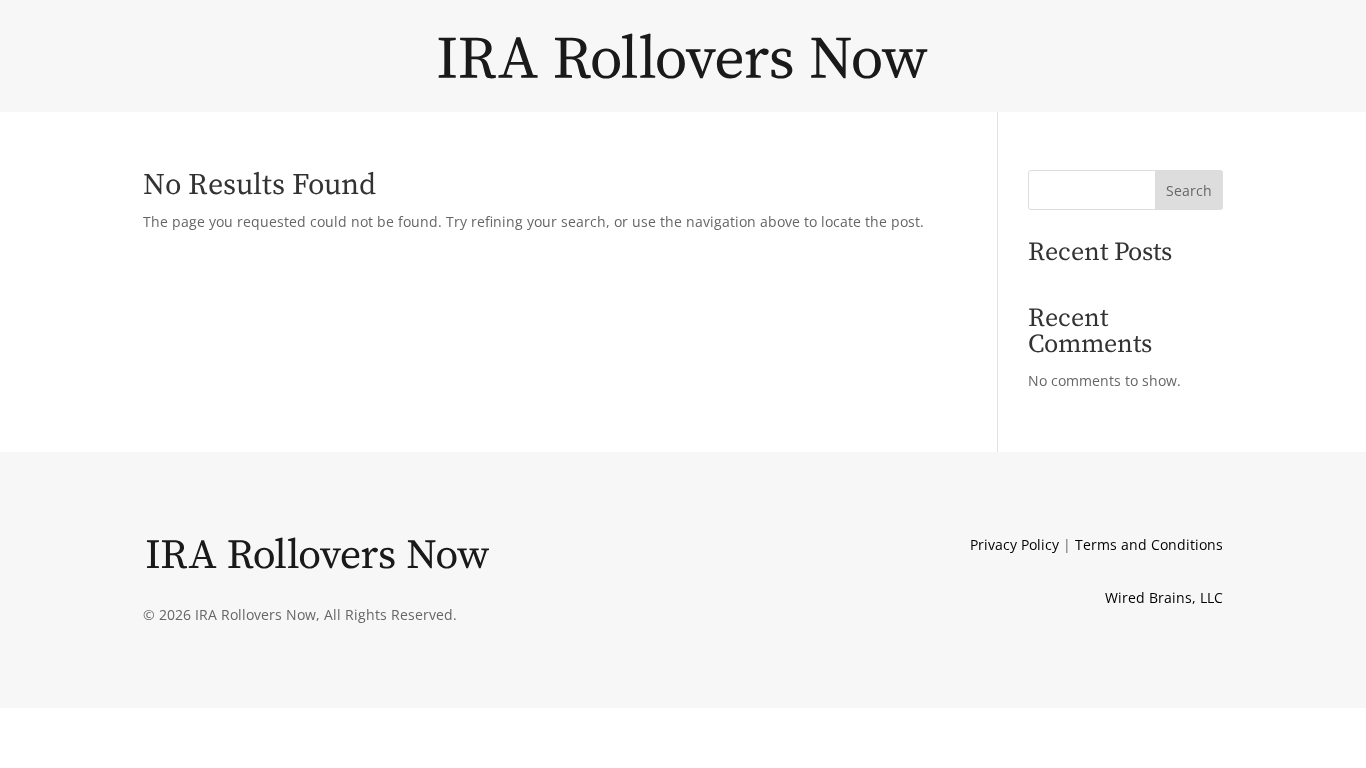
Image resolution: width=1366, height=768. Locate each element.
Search (1189, 190)
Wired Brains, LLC (1164, 597)
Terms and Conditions (1149, 544)
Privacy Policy (1014, 544)
